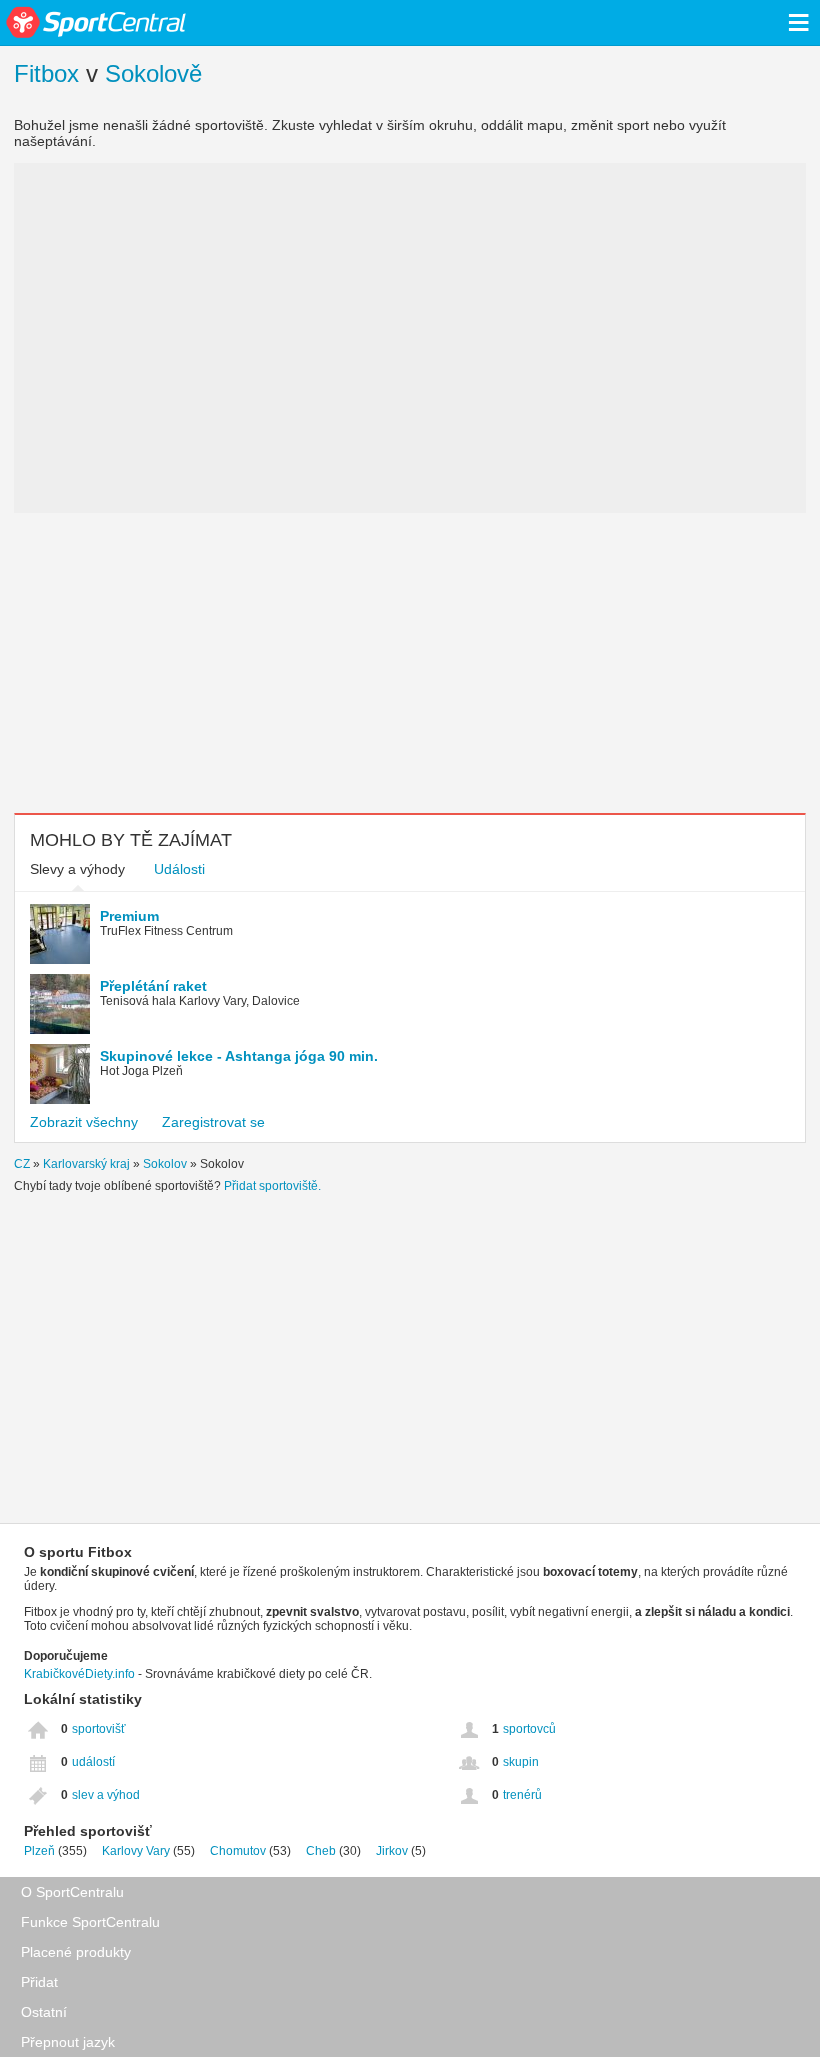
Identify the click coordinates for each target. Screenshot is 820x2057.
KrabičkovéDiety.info (79, 1674)
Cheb (321, 1851)
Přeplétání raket (153, 986)
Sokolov (165, 1164)
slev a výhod (106, 1795)
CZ (22, 1164)
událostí (93, 1762)
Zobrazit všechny (84, 1122)
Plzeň (39, 1851)
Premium (129, 916)
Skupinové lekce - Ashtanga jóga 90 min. (239, 1056)
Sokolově (153, 73)
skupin (521, 1762)
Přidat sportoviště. (272, 1186)
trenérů (522, 1795)
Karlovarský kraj (86, 1164)
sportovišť (99, 1729)
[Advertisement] (410, 663)
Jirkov (392, 1851)
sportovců (529, 1729)
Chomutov (238, 1851)
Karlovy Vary (136, 1851)
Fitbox (46, 73)
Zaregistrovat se (213, 1122)
